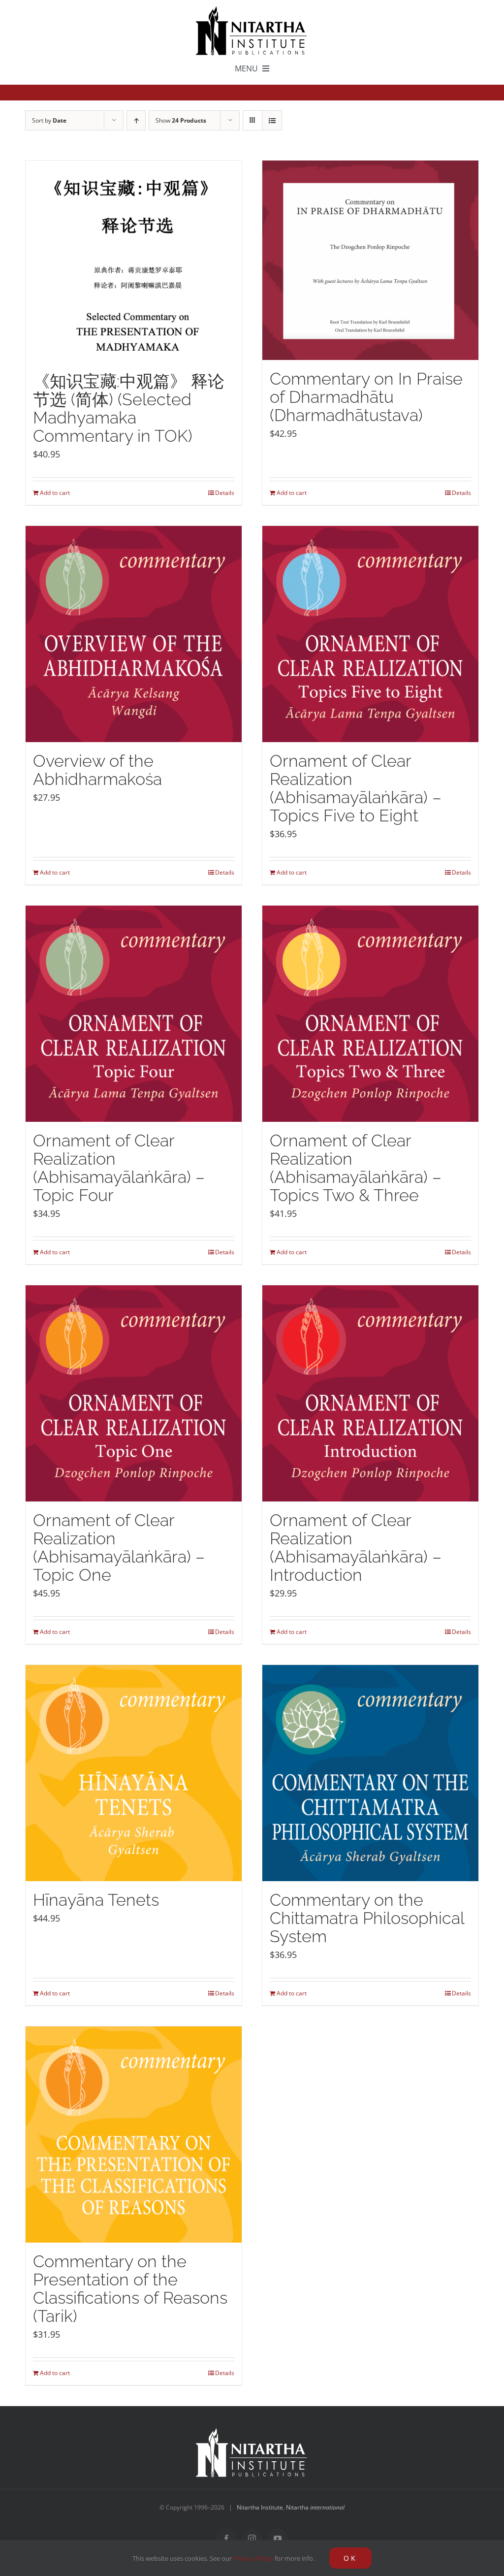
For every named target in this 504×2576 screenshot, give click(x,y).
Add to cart (55, 493)
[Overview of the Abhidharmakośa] (134, 634)
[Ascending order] (136, 120)
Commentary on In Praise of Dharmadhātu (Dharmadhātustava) (366, 397)
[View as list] (272, 120)
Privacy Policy (253, 2558)
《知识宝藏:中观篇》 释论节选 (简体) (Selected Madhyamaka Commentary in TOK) (129, 408)
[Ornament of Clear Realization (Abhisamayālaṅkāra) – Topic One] (134, 1393)
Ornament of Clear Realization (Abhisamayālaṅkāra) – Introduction (356, 1548)
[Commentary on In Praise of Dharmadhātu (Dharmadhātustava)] (370, 260)
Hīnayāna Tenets (96, 1900)
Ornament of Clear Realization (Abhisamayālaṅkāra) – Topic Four (119, 1168)
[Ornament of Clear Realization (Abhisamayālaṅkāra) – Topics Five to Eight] (370, 634)
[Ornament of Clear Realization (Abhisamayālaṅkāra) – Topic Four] (134, 1014)
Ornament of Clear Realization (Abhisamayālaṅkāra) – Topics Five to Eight (356, 788)
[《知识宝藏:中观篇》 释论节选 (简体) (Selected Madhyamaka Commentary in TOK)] (134, 261)
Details (225, 493)
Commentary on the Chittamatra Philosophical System (367, 1918)
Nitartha (315, 2507)
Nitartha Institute (260, 2507)
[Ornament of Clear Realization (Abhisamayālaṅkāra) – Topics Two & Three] (370, 1014)
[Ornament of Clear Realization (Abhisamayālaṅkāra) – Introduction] (370, 1393)
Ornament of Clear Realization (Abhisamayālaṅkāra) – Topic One (119, 1548)
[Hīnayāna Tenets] (134, 1773)
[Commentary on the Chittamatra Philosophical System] (370, 1773)
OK (350, 2558)
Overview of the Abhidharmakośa (97, 770)
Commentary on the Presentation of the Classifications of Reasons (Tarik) (130, 2289)
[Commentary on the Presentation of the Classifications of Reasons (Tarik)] (134, 2135)
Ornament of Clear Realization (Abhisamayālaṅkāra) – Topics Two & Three (356, 1168)
